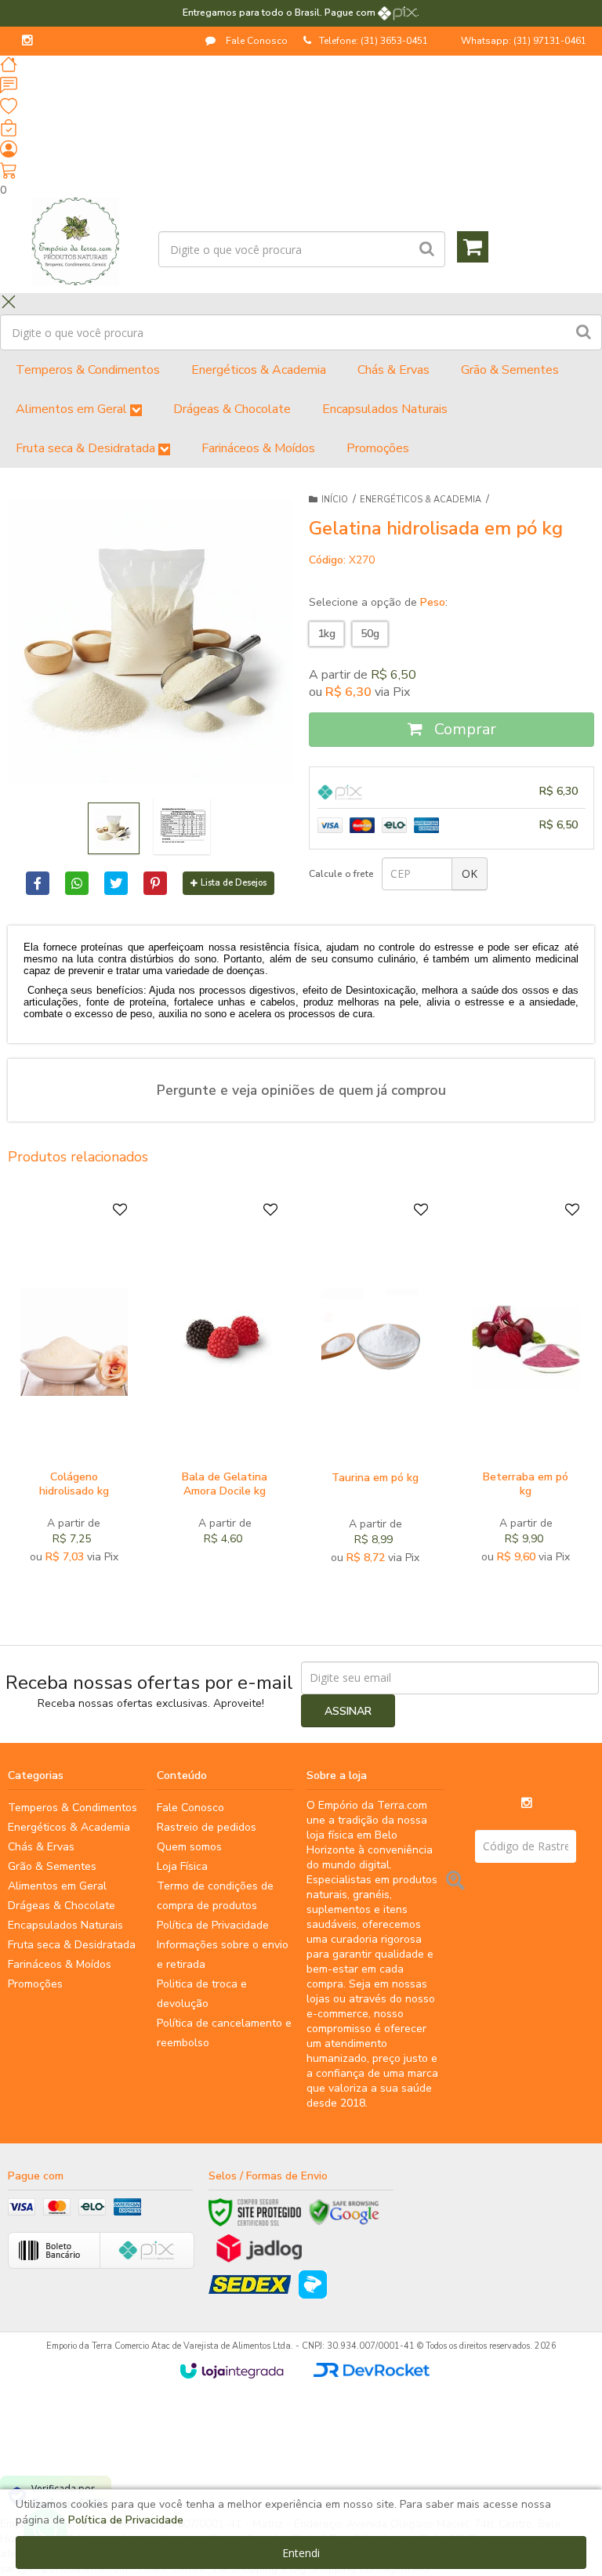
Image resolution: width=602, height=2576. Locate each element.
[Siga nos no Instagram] (27, 42)
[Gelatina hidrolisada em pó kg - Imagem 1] (114, 828)
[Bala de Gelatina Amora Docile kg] (225, 1387)
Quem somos (189, 1847)
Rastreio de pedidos (207, 1827)
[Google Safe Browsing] (344, 2212)
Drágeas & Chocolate (62, 1906)
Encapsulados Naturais (65, 1925)
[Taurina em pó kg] (375, 1387)
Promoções (35, 1984)
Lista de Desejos (234, 883)
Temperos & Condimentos (73, 1808)
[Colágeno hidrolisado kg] (74, 1387)
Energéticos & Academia (421, 500)
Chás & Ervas (41, 1847)
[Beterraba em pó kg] (526, 1387)
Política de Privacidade (213, 1925)
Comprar (463, 729)
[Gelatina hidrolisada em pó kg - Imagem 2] (182, 826)
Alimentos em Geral (57, 1886)
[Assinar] (348, 1711)
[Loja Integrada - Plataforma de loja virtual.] (232, 2371)
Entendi (301, 2553)
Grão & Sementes (52, 1866)
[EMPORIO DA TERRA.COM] (75, 241)
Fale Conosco (256, 41)
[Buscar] (427, 249)
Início (335, 500)
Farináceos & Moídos (60, 1964)
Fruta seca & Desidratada (72, 1945)
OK (470, 873)
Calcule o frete (341, 874)
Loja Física (182, 1866)
